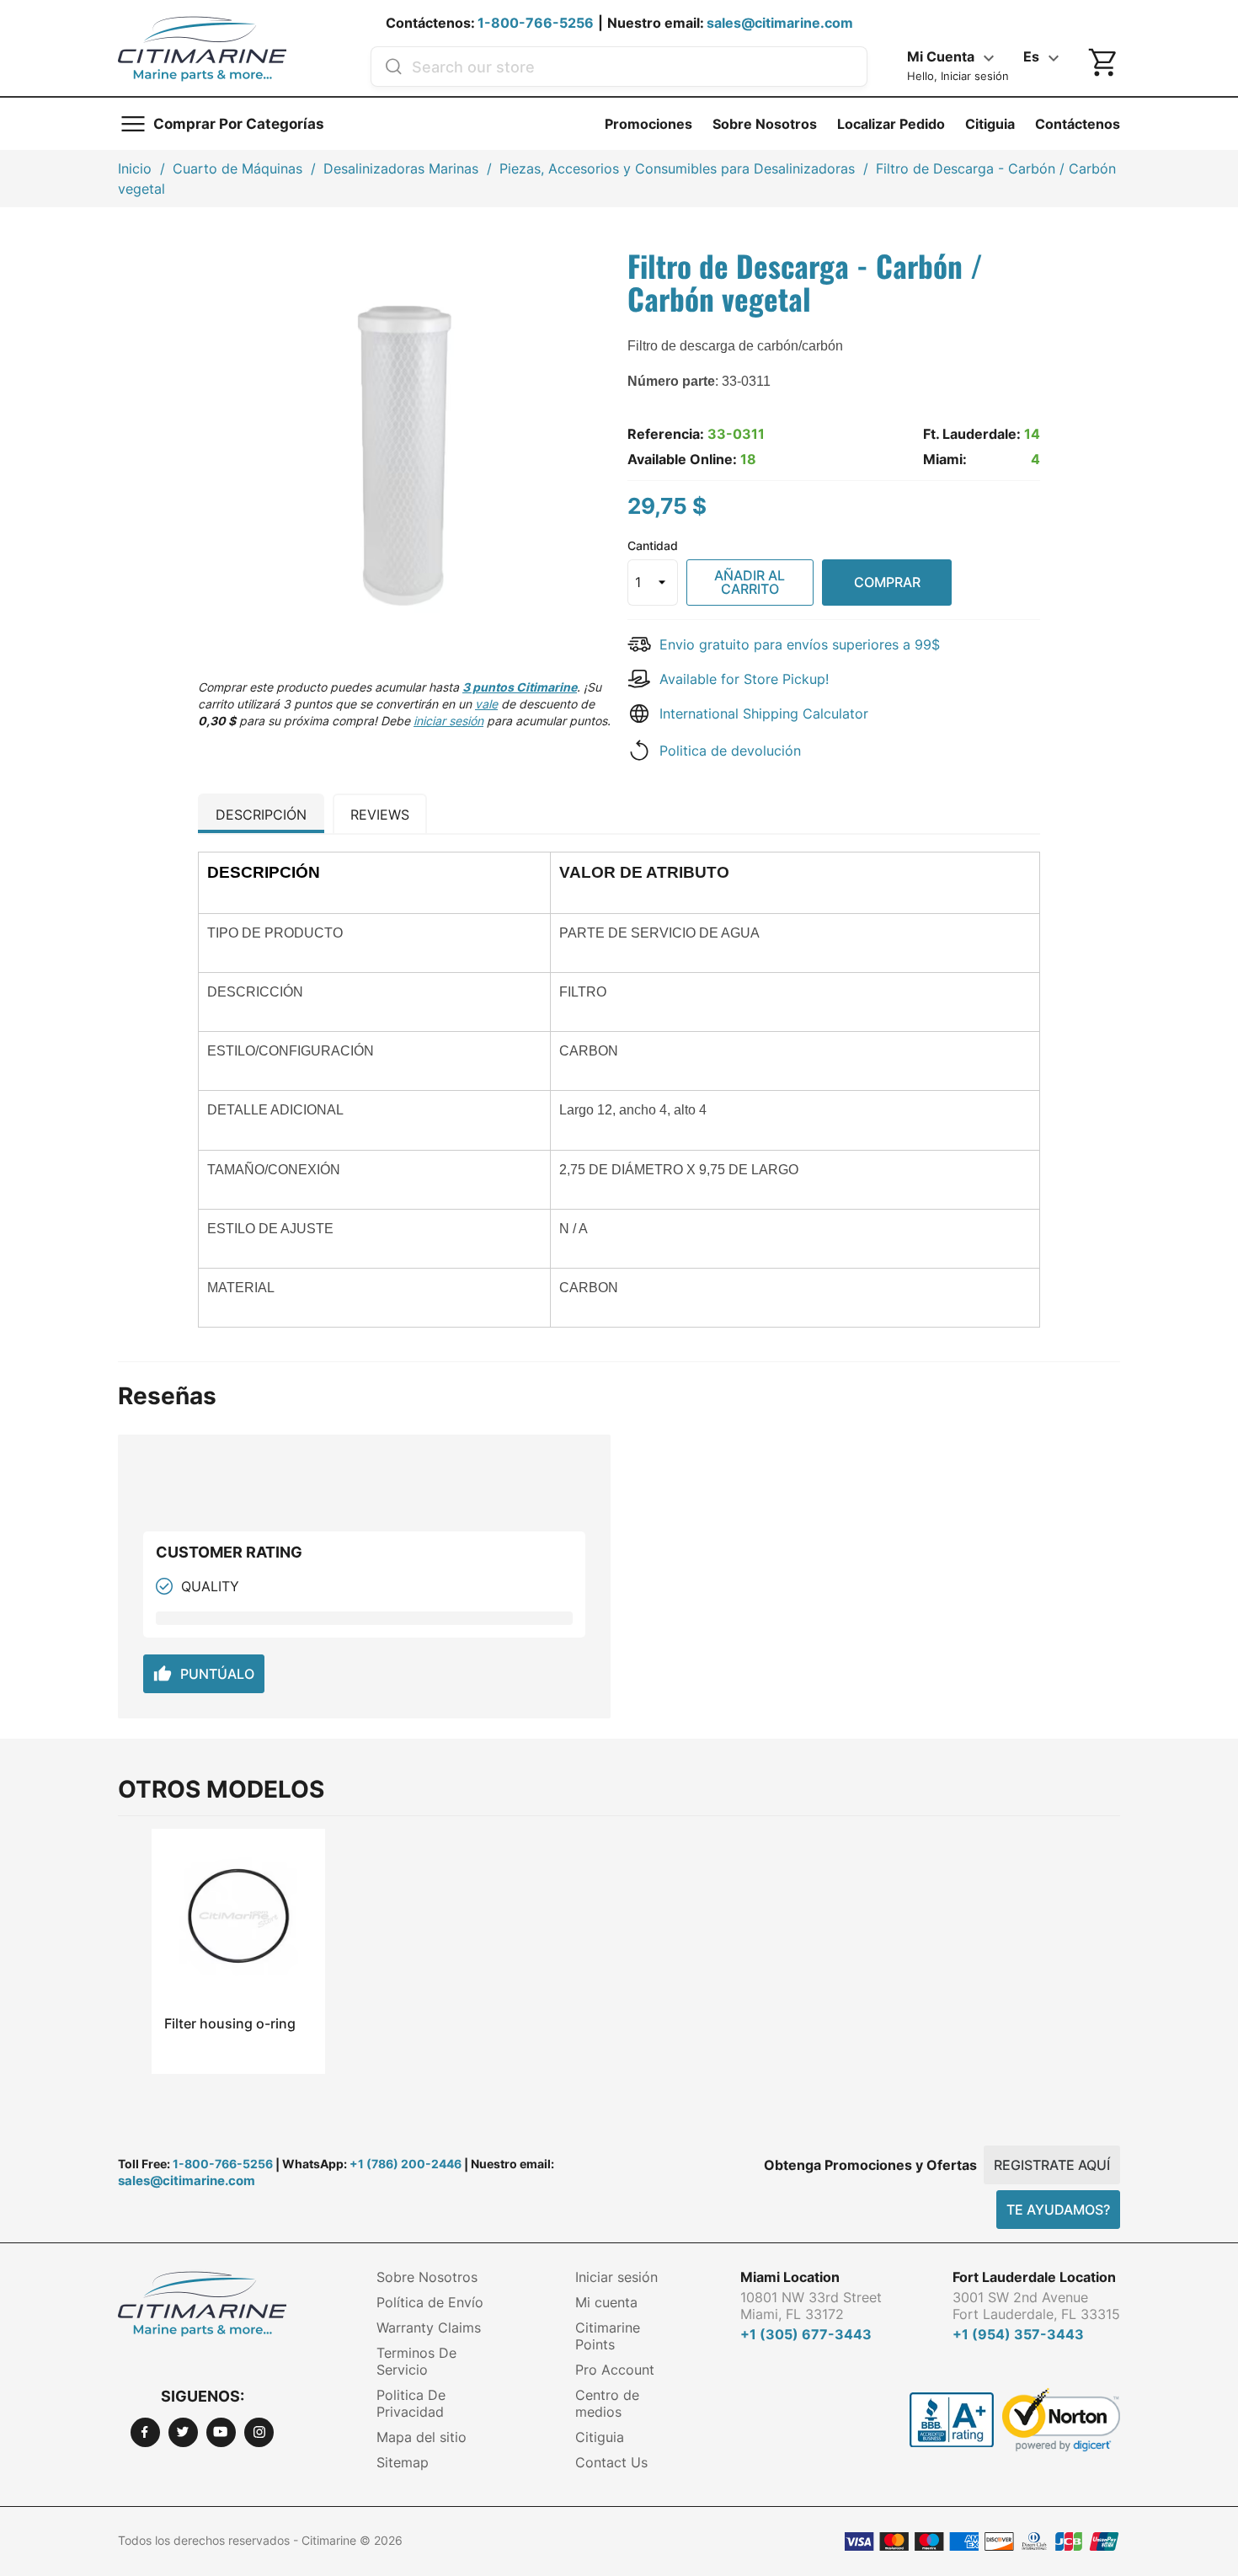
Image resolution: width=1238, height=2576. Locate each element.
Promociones (648, 124)
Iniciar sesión (616, 2277)
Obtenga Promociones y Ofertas (870, 2165)
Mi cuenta (606, 2302)
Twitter (183, 2432)
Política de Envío (430, 2302)
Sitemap (403, 2462)
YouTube (221, 2432)
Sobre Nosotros (765, 124)
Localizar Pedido (891, 124)
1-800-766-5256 (536, 23)
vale (486, 704)
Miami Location (790, 2277)
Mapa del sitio (422, 2437)
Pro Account (615, 2370)
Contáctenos (1078, 124)
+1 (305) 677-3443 (806, 2334)
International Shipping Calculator (764, 713)
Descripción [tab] (261, 815)
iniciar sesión (448, 721)
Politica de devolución (730, 751)
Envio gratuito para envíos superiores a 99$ (800, 644)
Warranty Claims (429, 2327)
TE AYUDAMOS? (1058, 2210)
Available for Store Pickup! (744, 679)
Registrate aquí (1052, 2165)
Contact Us (611, 2462)
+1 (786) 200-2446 (406, 2164)
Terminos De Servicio (416, 2361)
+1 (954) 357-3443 (1018, 2334)
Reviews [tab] (380, 815)
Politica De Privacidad (411, 2403)
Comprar (887, 582)
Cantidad (653, 545)
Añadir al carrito (750, 582)
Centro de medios (607, 2403)
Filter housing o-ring (230, 2023)
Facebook (145, 2432)
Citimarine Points (608, 2336)
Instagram (259, 2432)
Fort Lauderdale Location (1034, 2277)
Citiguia (990, 124)
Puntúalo (204, 1674)
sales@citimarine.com (780, 23)
